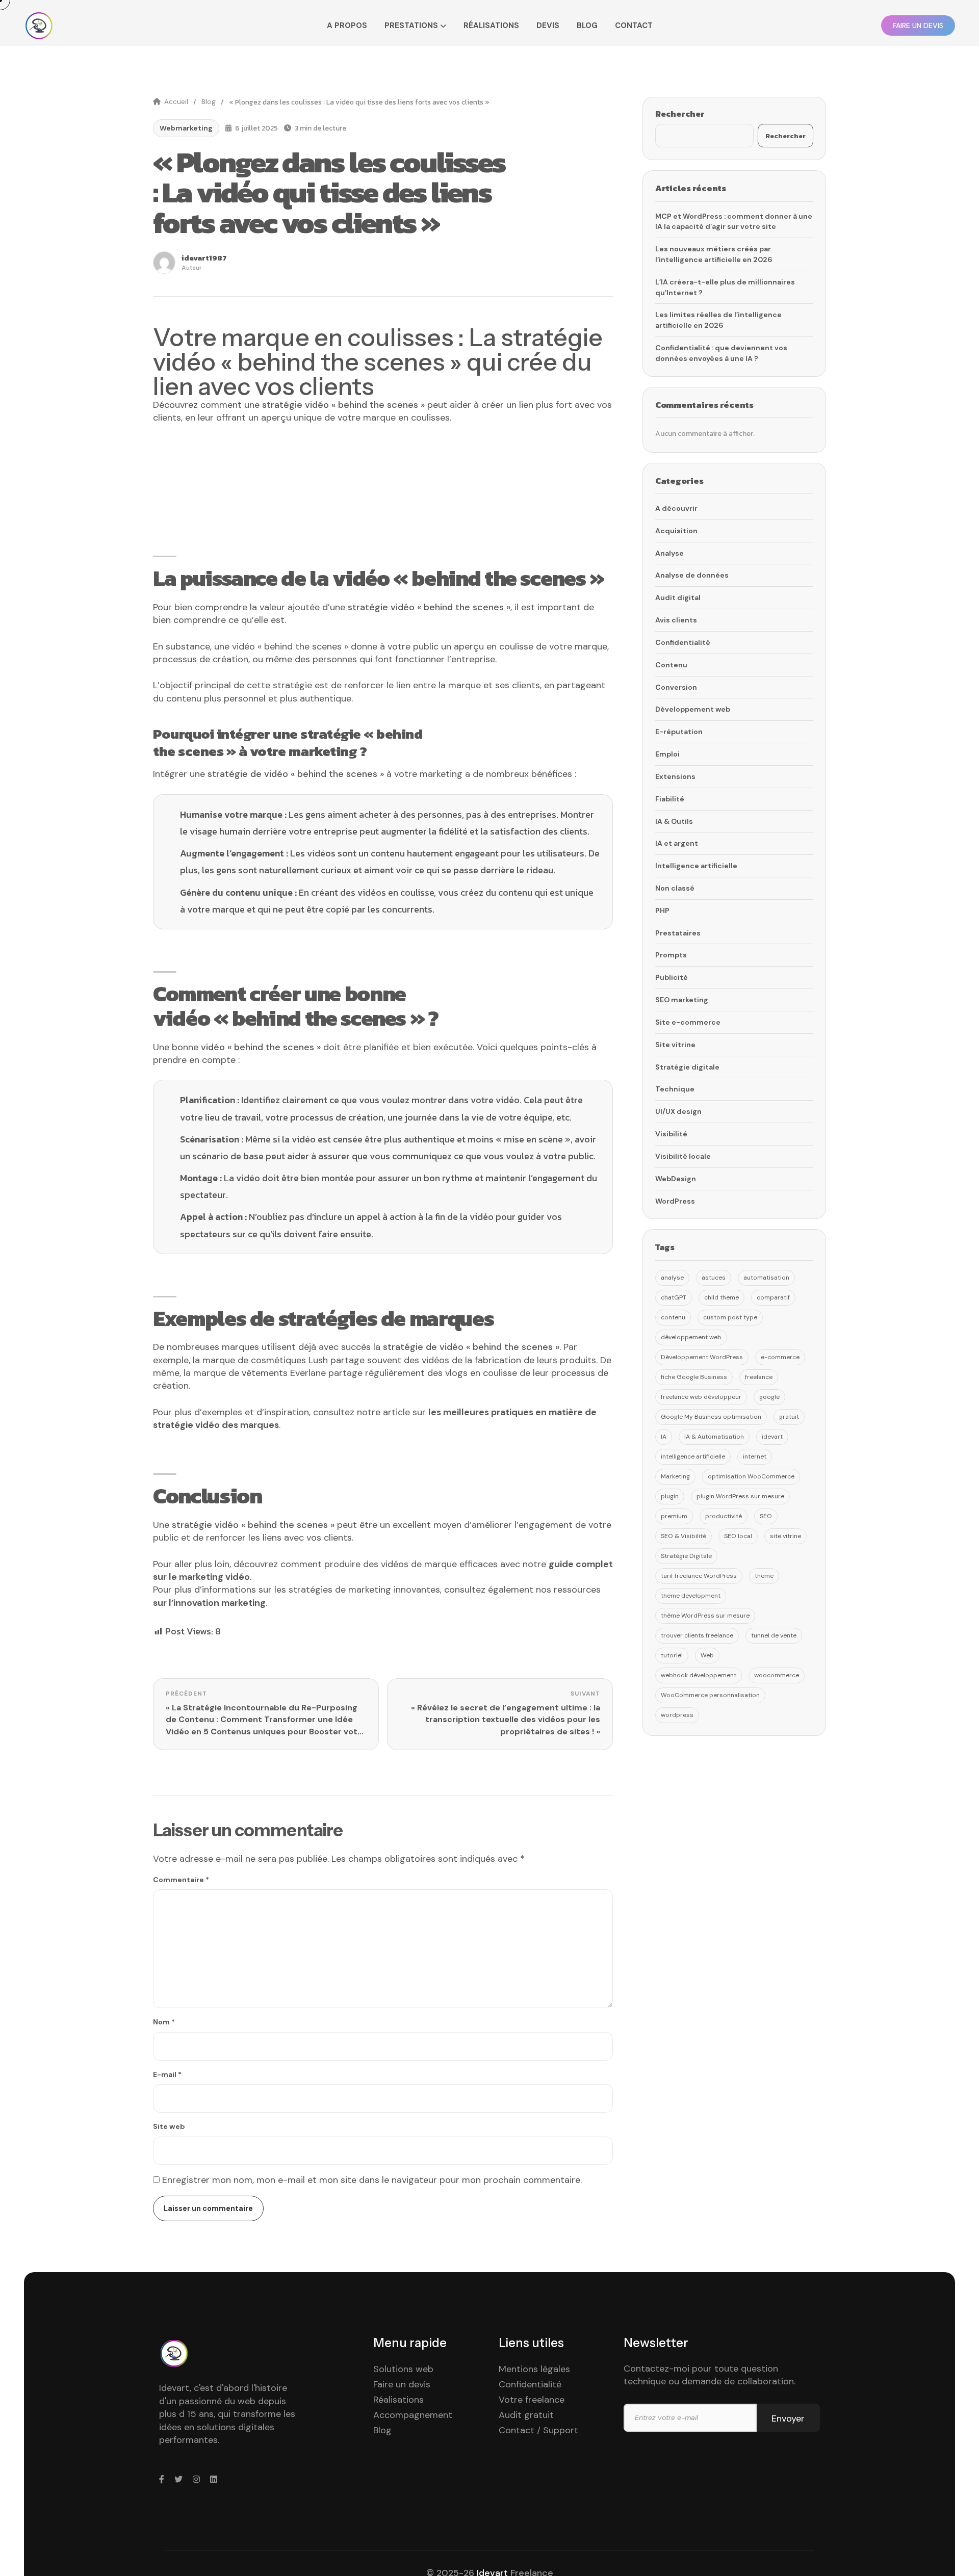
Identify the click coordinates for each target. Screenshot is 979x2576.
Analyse (669, 553)
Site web (169, 2126)
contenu (673, 1317)
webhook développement (699, 1675)
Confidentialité (683, 642)
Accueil (176, 102)
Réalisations (491, 25)
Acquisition (676, 531)
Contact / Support (538, 2430)
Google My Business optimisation (711, 1417)
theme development (691, 1596)
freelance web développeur (701, 1397)
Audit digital (678, 597)
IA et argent (677, 843)
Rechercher (680, 114)
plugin (670, 1496)
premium (674, 1516)
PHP (662, 910)
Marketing (675, 1476)
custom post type (730, 1317)
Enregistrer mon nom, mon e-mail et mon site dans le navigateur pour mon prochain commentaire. (372, 2180)
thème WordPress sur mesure (705, 1616)
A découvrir (676, 508)
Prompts (671, 955)
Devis (548, 25)
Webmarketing (186, 128)
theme (764, 1576)
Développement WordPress (702, 1357)
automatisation (766, 1278)
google (769, 1397)
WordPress (675, 1201)
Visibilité (671, 1134)
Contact (634, 25)
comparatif (773, 1297)
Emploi (667, 754)
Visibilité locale (683, 1156)
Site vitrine (675, 1045)
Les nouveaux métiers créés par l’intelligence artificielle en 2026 (714, 254)
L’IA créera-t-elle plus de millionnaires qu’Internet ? (725, 287)
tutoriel (672, 1655)
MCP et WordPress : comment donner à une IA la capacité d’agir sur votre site (734, 222)
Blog (587, 25)
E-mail (167, 2074)
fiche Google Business (694, 1377)
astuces (714, 1278)
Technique (675, 1089)
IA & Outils (674, 821)
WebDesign (676, 1179)
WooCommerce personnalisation (710, 1695)
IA (664, 1437)
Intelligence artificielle (696, 866)
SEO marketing (682, 1000)
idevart (772, 1437)
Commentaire (181, 1880)
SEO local (738, 1536)
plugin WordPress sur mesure (740, 1496)
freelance (759, 1377)
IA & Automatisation (714, 1437)
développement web (691, 1337)
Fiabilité (670, 799)
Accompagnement (413, 2415)
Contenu (671, 665)
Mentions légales (534, 2369)
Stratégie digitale (687, 1067)
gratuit (789, 1417)
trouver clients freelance (697, 1635)
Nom (164, 2022)
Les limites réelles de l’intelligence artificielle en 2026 (718, 320)
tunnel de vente (774, 1635)
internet (755, 1456)
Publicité (672, 977)
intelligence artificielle (693, 1456)
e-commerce (780, 1357)
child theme (722, 1297)
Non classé (675, 888)
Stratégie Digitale (686, 1556)
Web (707, 1655)
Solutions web (403, 2369)
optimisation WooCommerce (751, 1476)
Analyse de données (692, 575)
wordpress (677, 1715)
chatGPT (674, 1297)
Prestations (411, 25)
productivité (724, 1516)
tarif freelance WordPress (699, 1576)
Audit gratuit (526, 2415)
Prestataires (678, 933)
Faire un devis (402, 2384)
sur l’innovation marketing (209, 1603)
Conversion (676, 687)
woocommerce (777, 1675)
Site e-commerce (688, 1022)
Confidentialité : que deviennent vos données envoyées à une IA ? (721, 353)
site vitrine (785, 1536)
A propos (347, 25)
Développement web (693, 709)
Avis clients (676, 620)
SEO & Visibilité (684, 1536)
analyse (672, 1278)
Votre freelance (532, 2400)
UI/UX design (678, 1111)
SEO (766, 1516)
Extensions (675, 776)
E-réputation (679, 732)
